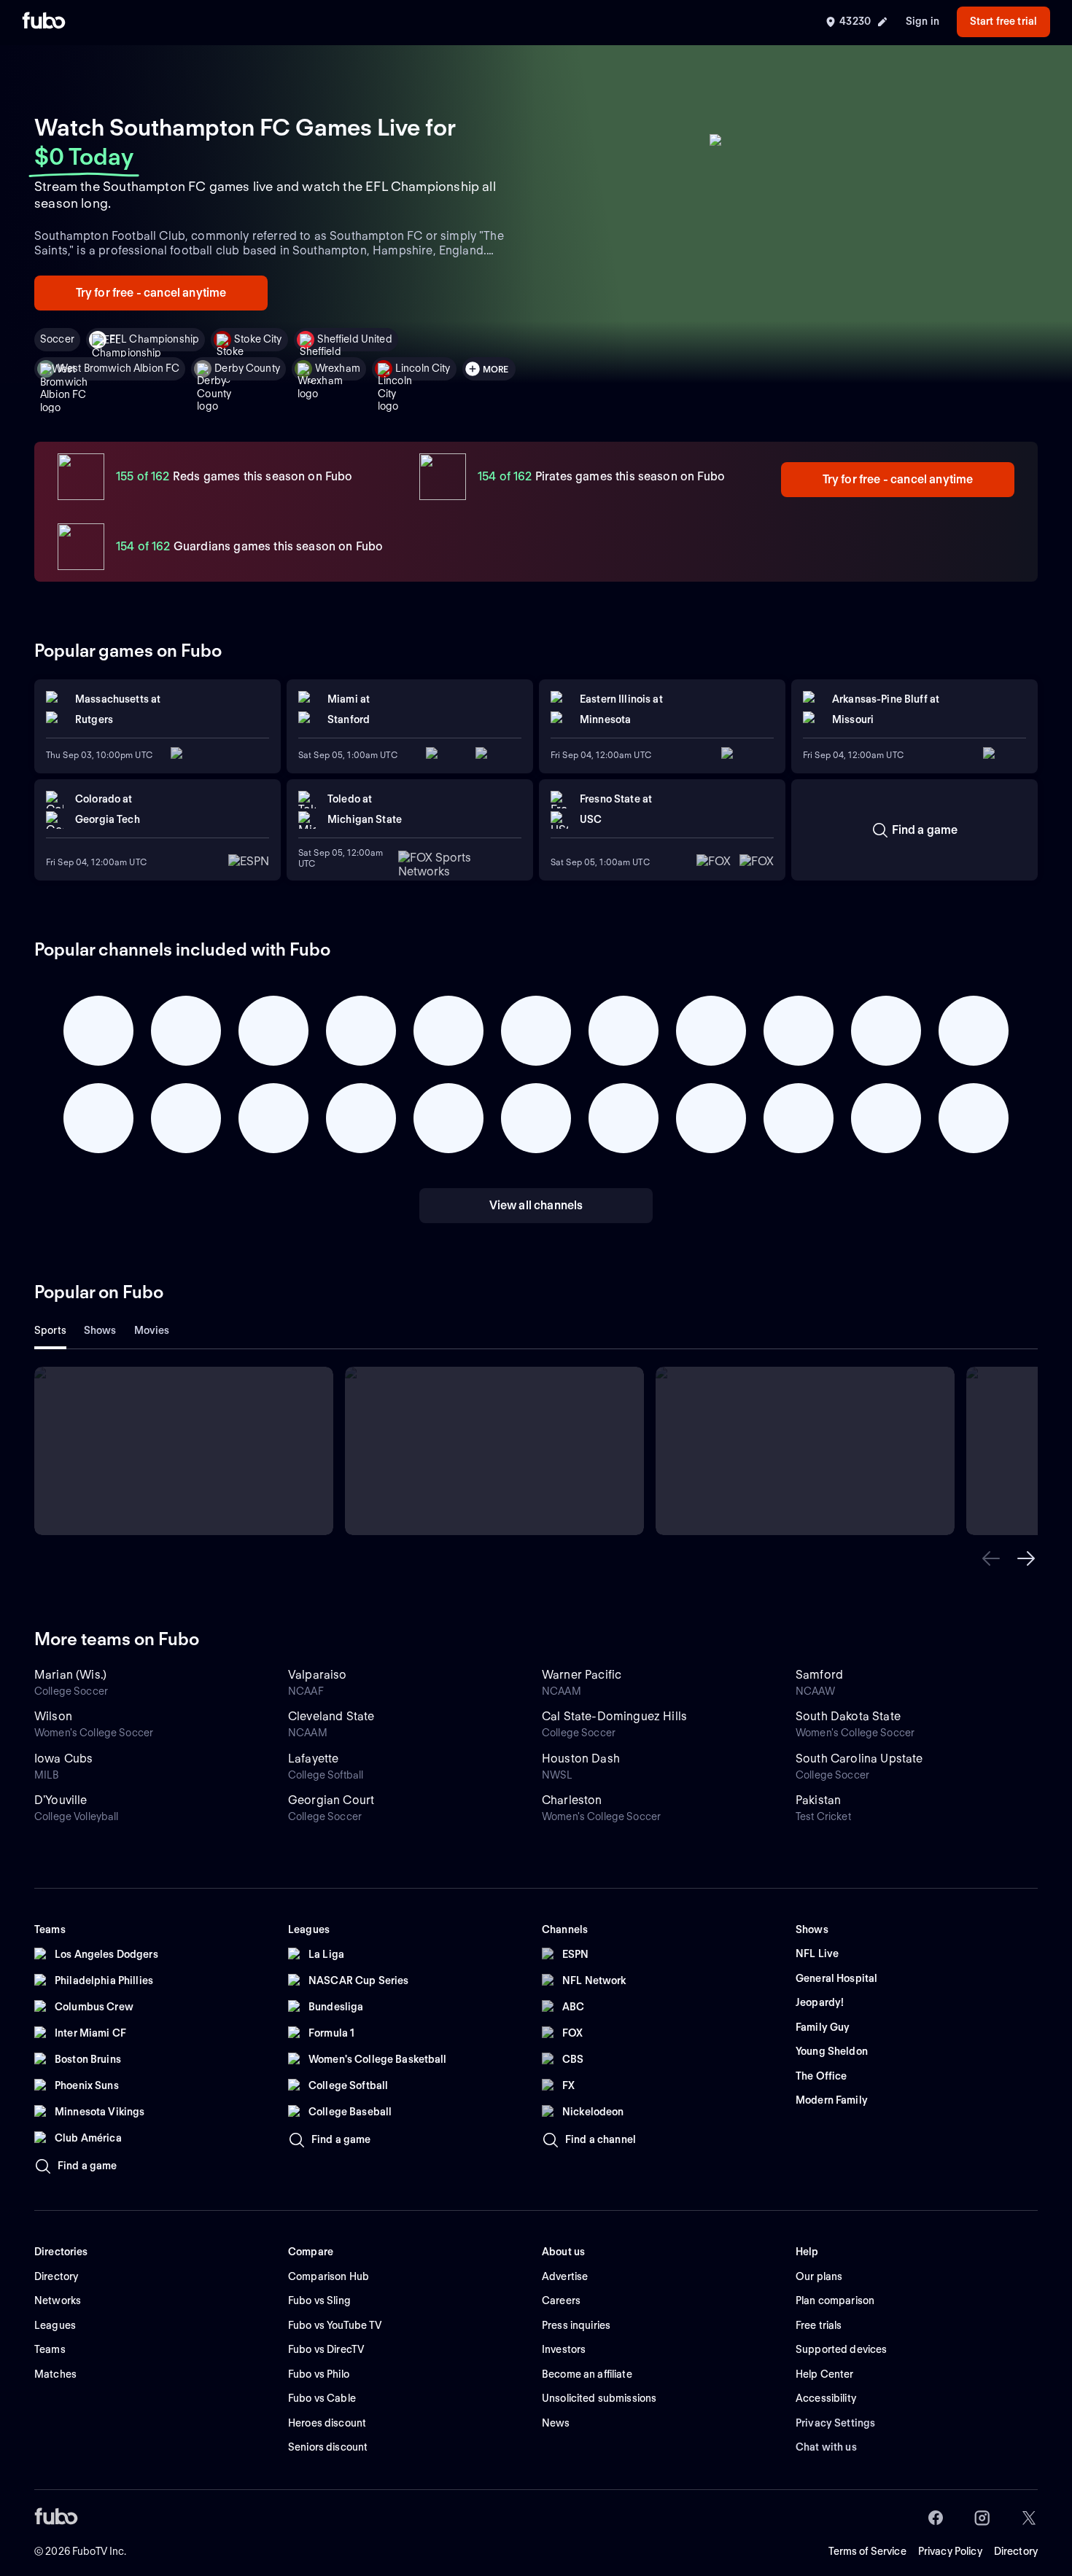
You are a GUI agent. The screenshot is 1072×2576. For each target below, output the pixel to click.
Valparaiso (318, 1675)
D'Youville (61, 1800)
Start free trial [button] (1003, 21)
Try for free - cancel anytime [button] (151, 293)
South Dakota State (848, 1716)
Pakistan (818, 1800)
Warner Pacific (582, 1675)
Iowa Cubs (63, 1759)
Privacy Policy (950, 2551)
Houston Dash (581, 1759)
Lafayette (313, 1759)
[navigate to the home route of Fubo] (44, 22)
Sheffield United (355, 339)
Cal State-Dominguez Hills (614, 1716)
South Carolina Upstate (859, 1759)
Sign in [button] (923, 21)
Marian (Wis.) (70, 1675)
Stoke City (258, 339)
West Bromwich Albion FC (119, 368)
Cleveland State (331, 1716)
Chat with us (826, 2447)
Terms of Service (867, 2551)
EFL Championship (154, 339)
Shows (100, 1330)
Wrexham (338, 368)
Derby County (247, 368)
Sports (50, 1330)
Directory (1016, 2551)
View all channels (536, 1205)
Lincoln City (423, 368)
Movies (152, 1330)
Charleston (572, 1800)
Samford (819, 1675)
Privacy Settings (835, 2423)
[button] (991, 1558)
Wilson (53, 1716)
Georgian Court (331, 1800)
